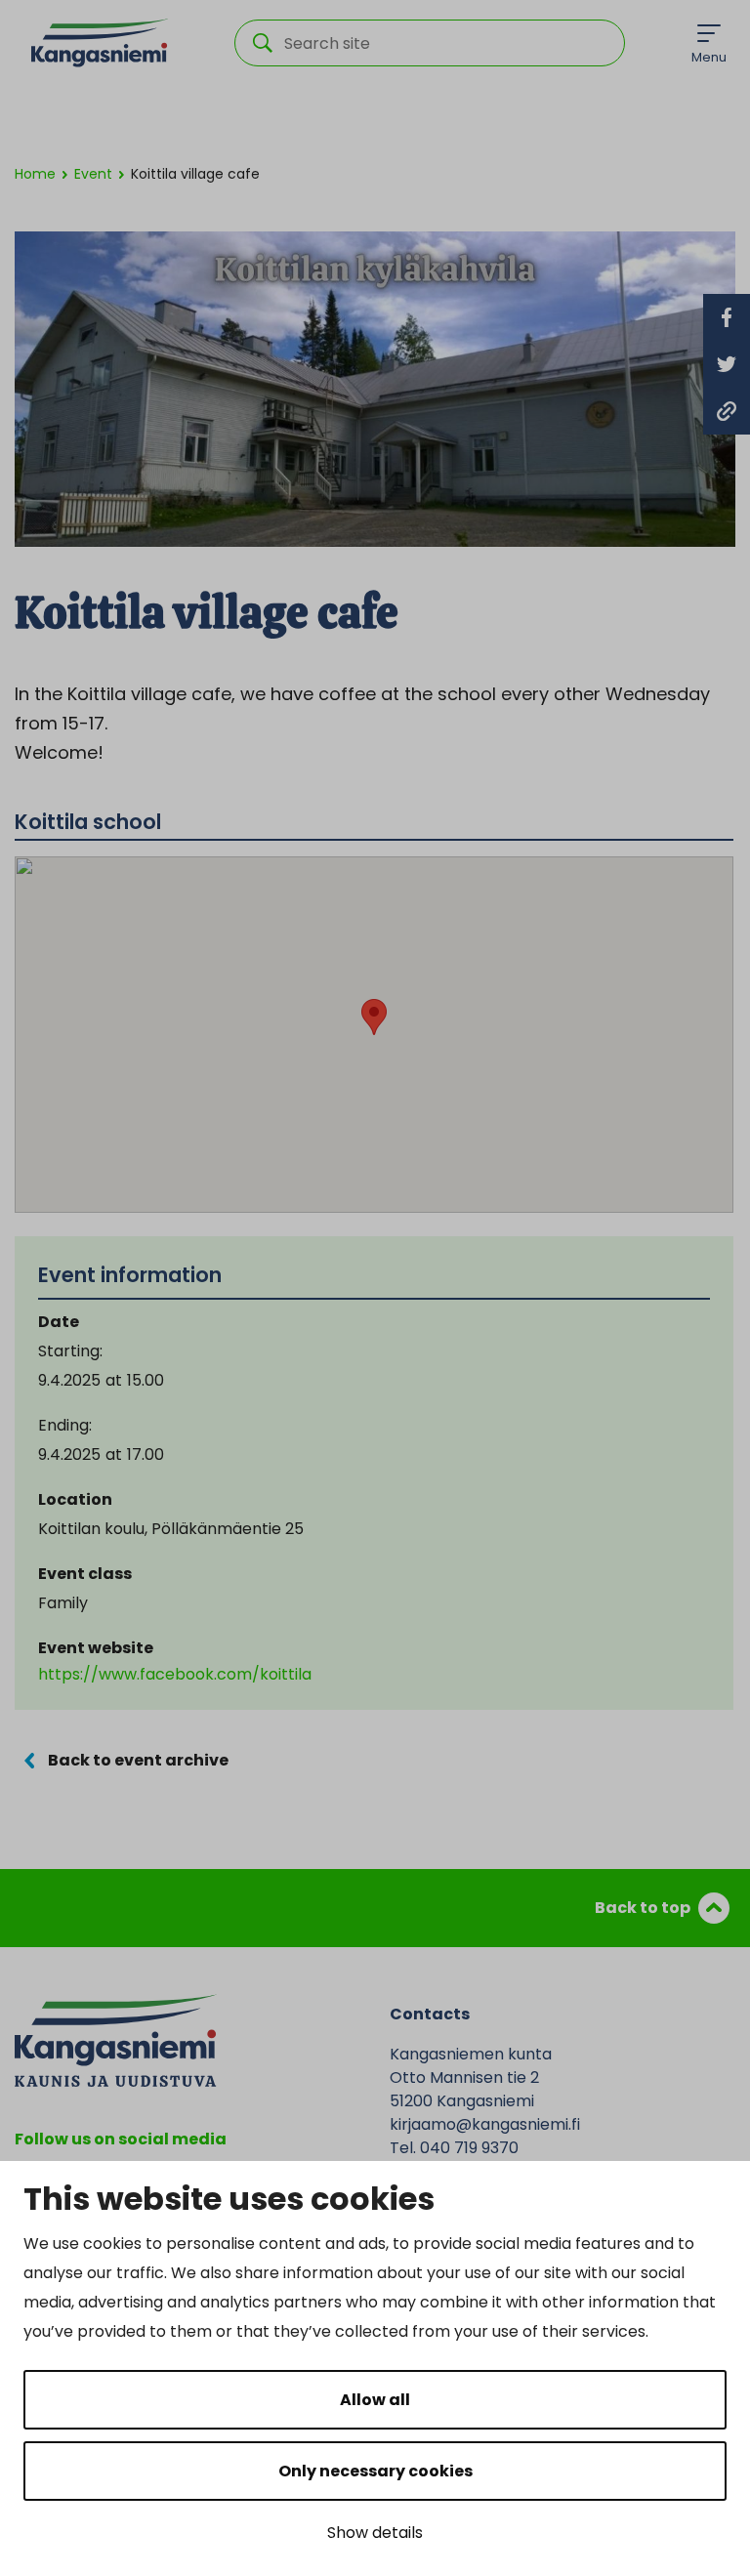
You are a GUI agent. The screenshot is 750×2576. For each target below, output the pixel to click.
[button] (374, 1017)
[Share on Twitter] (727, 364)
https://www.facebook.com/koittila (175, 1674)
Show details (375, 2533)
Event (93, 174)
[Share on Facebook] (727, 317)
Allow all (375, 2400)
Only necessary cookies (375, 2471)
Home (35, 174)
